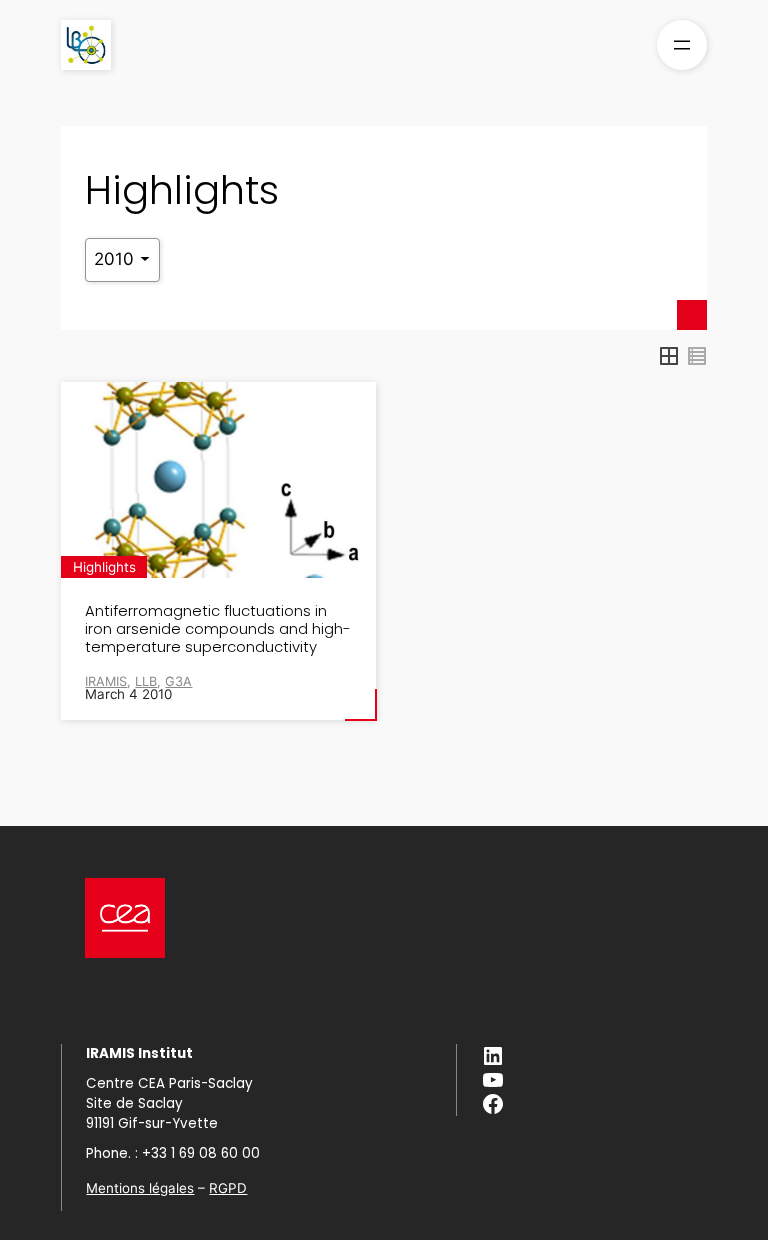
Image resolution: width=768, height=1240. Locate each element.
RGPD (228, 1188)
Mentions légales (140, 1188)
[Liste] (697, 356)
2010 (116, 259)
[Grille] (669, 356)
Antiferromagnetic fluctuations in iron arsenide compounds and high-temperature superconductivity (218, 628)
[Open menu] (682, 45)
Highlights (104, 567)
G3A (178, 681)
